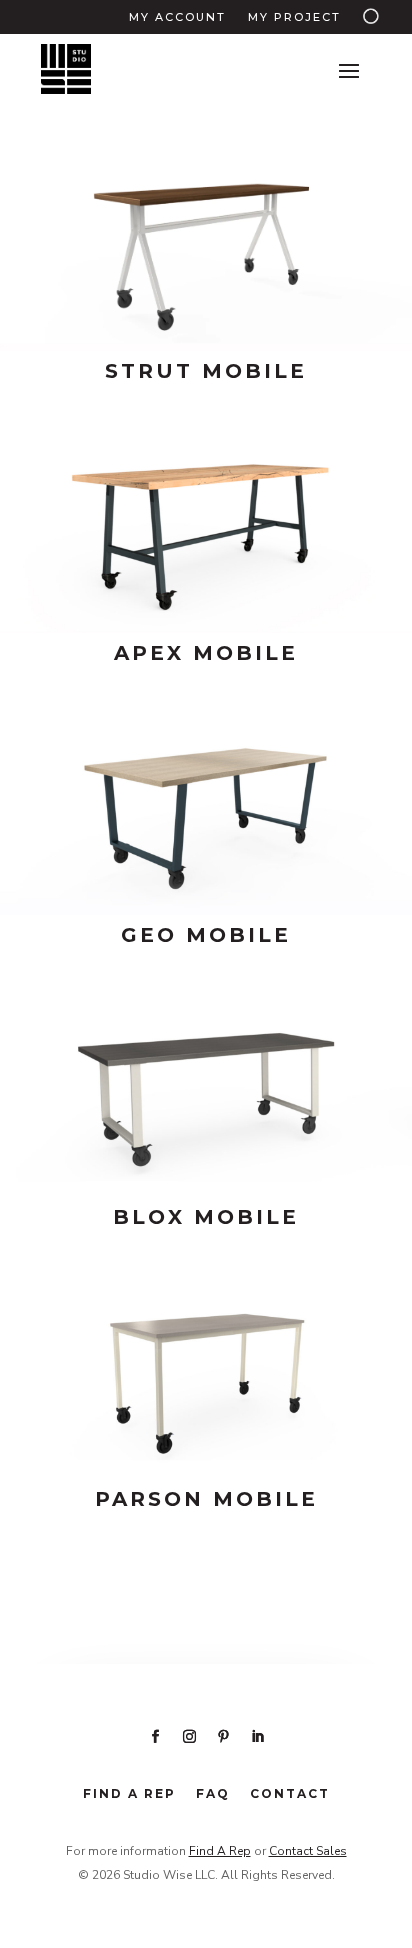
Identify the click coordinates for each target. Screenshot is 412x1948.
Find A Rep (220, 1851)
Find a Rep (129, 1793)
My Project (294, 17)
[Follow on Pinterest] (223, 1737)
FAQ (213, 1793)
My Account (177, 17)
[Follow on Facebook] (155, 1737)
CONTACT (290, 1793)
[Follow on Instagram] (189, 1737)
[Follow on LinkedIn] (257, 1737)
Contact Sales (308, 1851)
